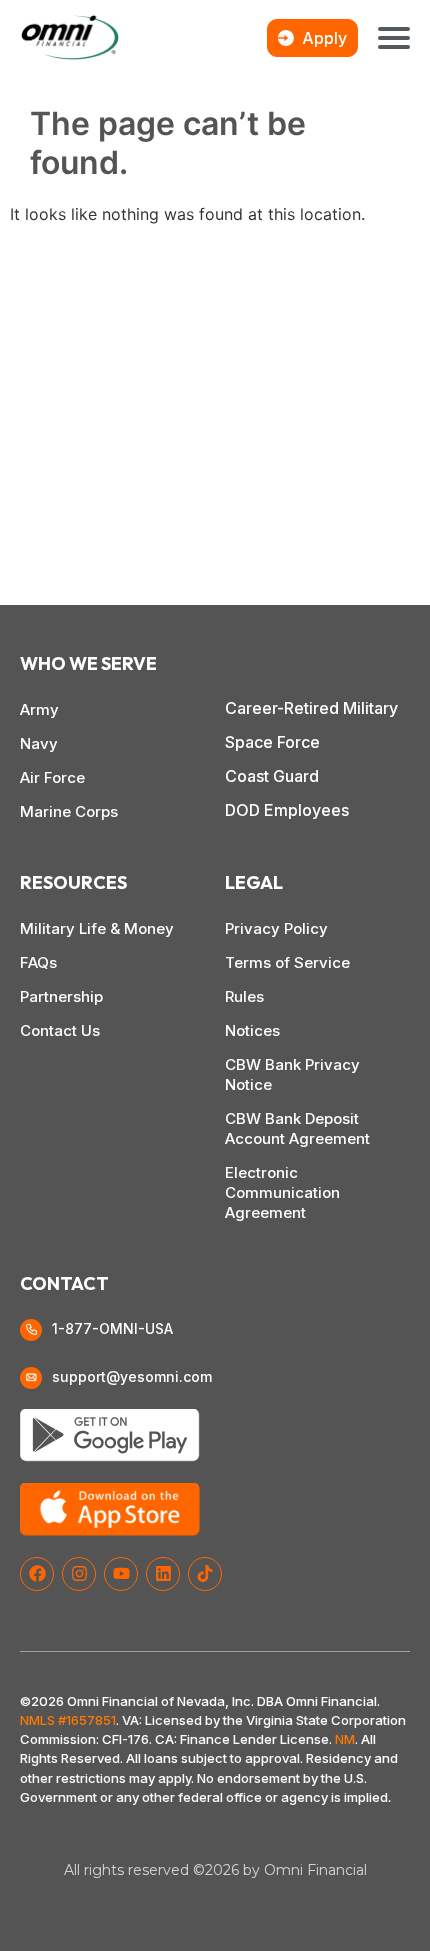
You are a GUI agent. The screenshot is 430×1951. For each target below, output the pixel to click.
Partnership (61, 996)
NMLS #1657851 (68, 1720)
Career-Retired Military (311, 708)
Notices (252, 1030)
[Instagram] (79, 1574)
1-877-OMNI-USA (112, 1328)
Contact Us (60, 1030)
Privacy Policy (276, 928)
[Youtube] (121, 1574)
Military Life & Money (97, 928)
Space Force (272, 742)
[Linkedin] (163, 1574)
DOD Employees (287, 810)
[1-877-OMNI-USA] (31, 1330)
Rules (244, 996)
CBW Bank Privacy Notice (292, 1074)
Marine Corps (69, 811)
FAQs (38, 962)
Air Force (52, 777)
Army (39, 709)
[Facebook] (37, 1574)
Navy (39, 743)
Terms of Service (287, 962)
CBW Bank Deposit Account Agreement (297, 1128)
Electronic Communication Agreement (282, 1192)
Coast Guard (272, 776)
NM (345, 1739)
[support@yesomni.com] (31, 1378)
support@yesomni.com (132, 1376)
